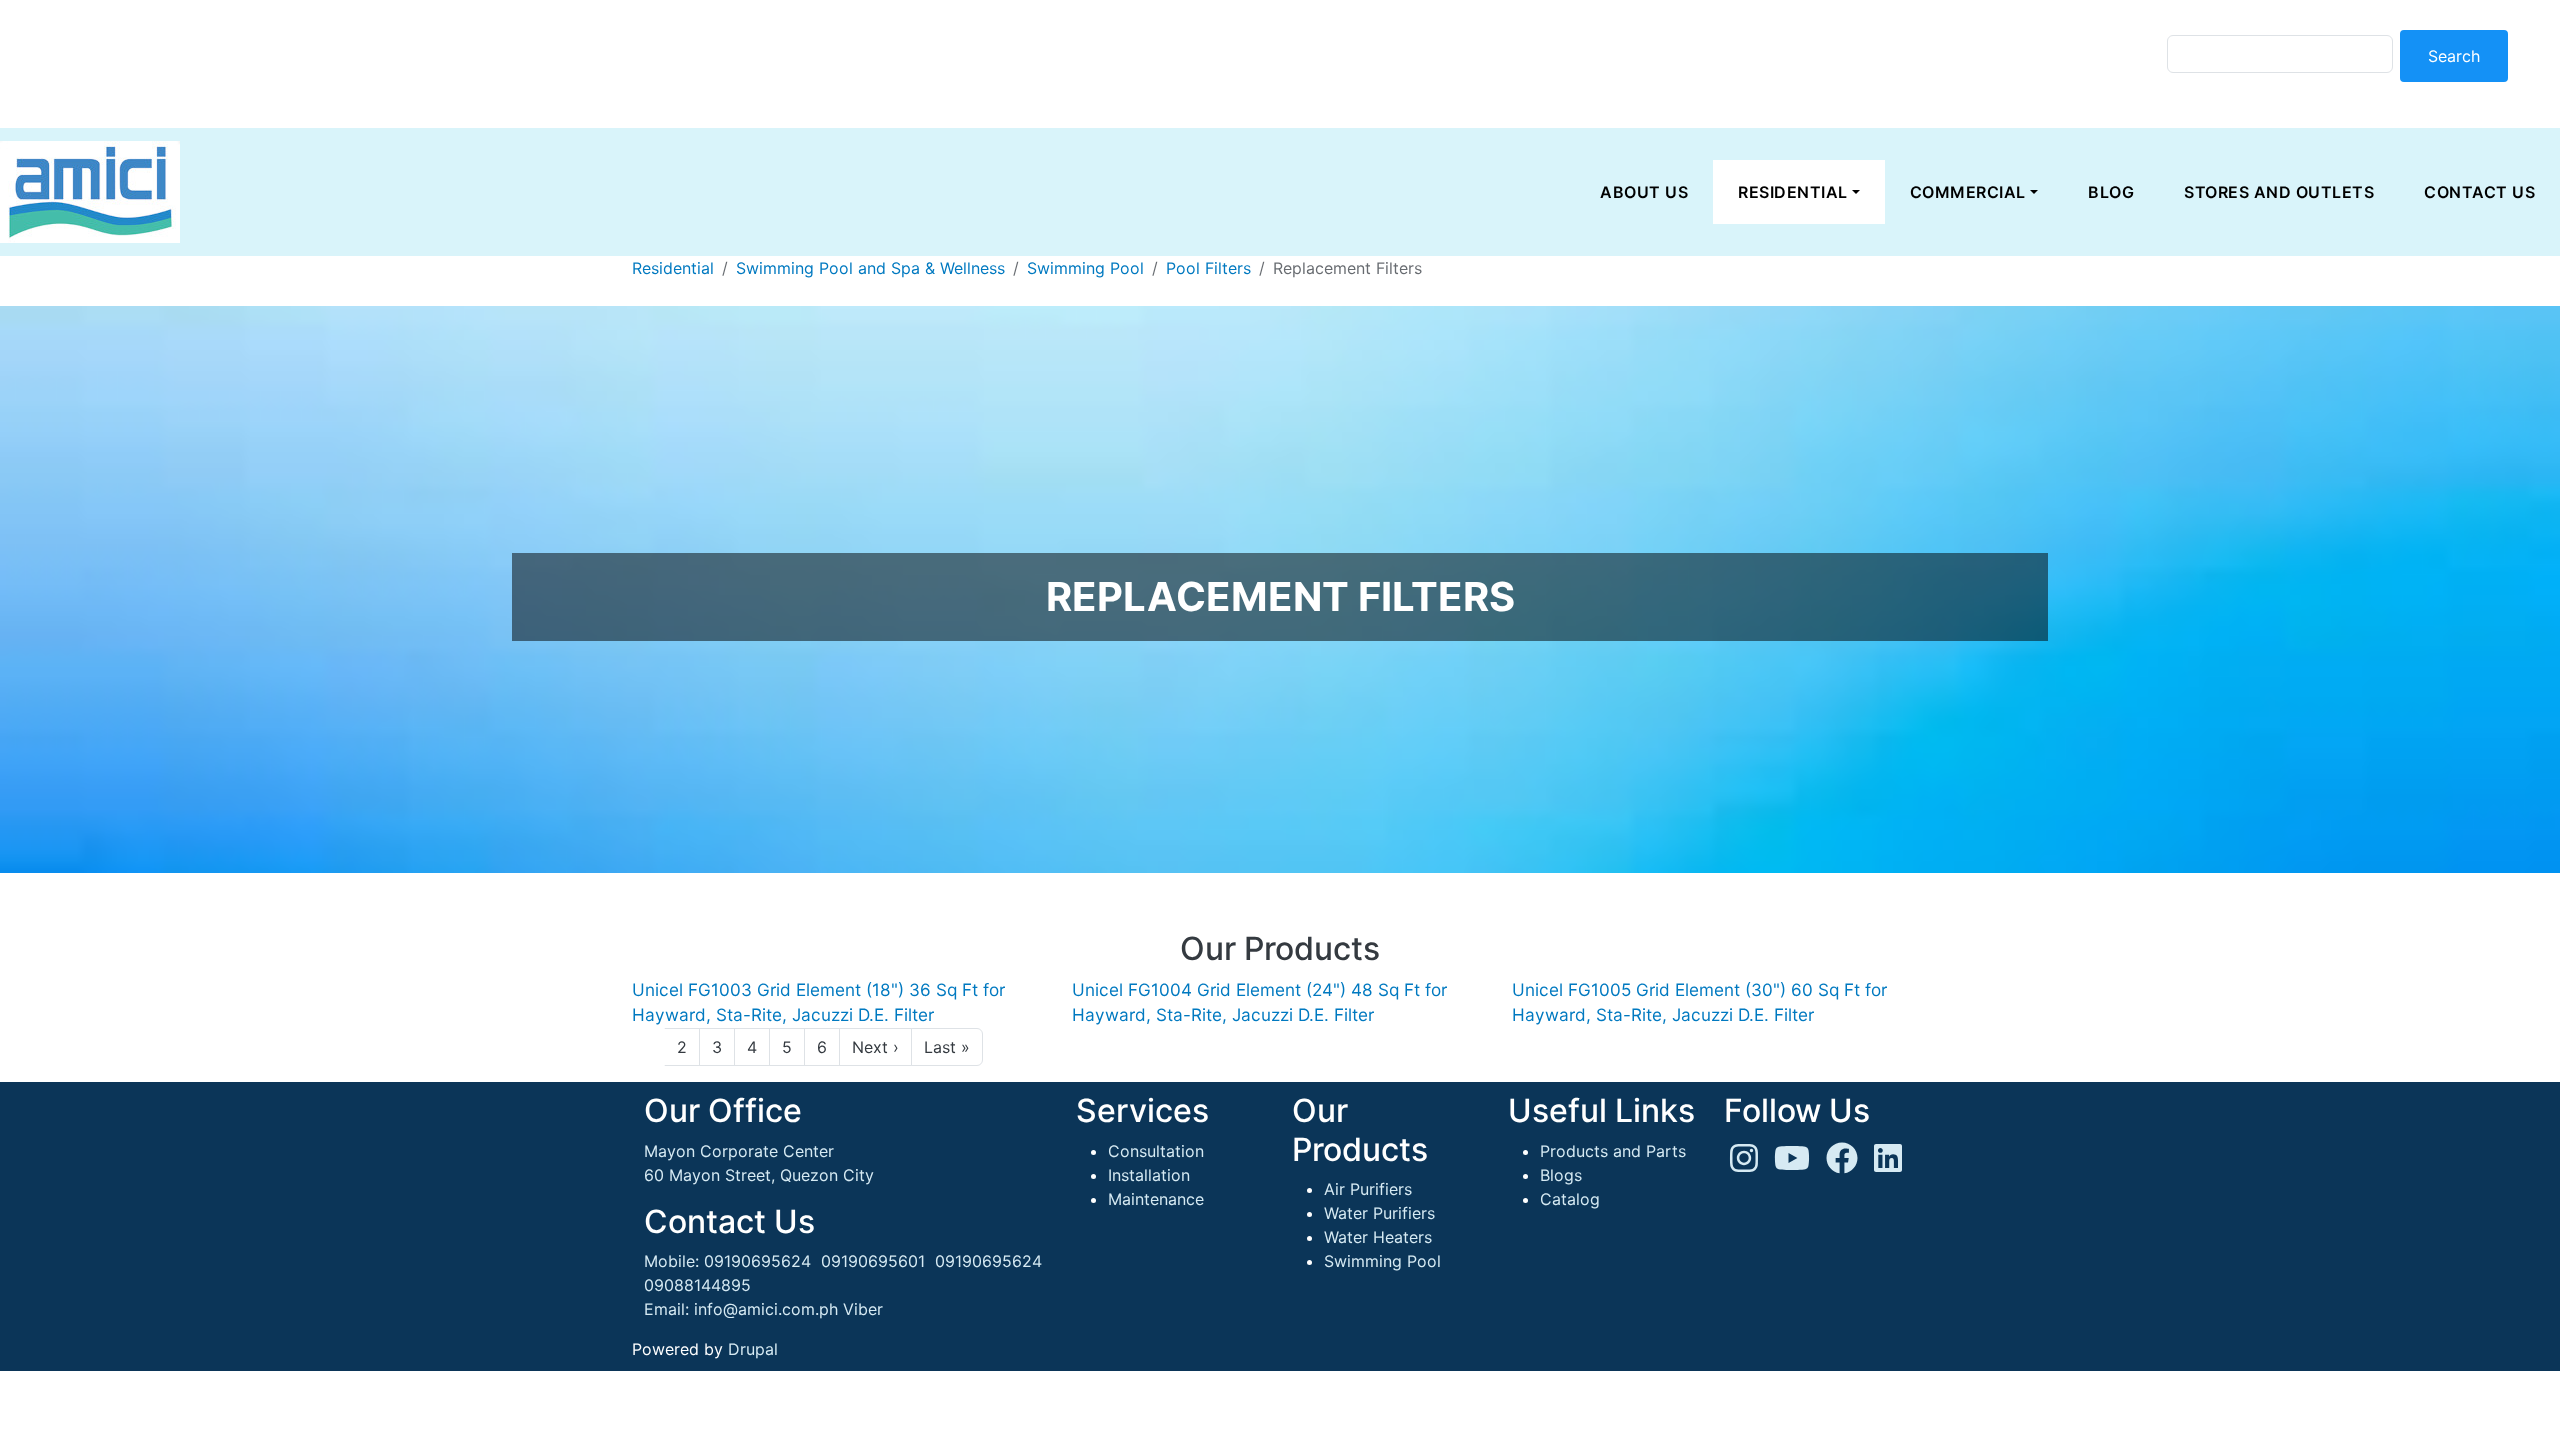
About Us (1644, 192)
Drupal (753, 1349)
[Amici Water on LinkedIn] (1888, 1164)
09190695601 (873, 1261)
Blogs (1561, 1175)
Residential (1793, 192)
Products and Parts (1613, 1151)
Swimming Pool (1085, 268)
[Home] (90, 192)
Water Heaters (1378, 1237)
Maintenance (1156, 1199)
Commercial (1968, 192)
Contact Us (2479, 192)
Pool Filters (1208, 268)
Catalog (1570, 1199)
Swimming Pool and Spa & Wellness (870, 268)
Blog (2111, 192)
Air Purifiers (1368, 1189)
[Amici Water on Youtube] (1792, 1164)
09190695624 (757, 1261)
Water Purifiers (1379, 1213)
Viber (863, 1309)
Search (2454, 56)
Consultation (1156, 1151)
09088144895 (697, 1285)
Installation (1149, 1175)
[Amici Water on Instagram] (1744, 1164)
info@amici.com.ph (766, 1309)
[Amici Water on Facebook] (1842, 1164)
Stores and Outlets (2279, 192)
